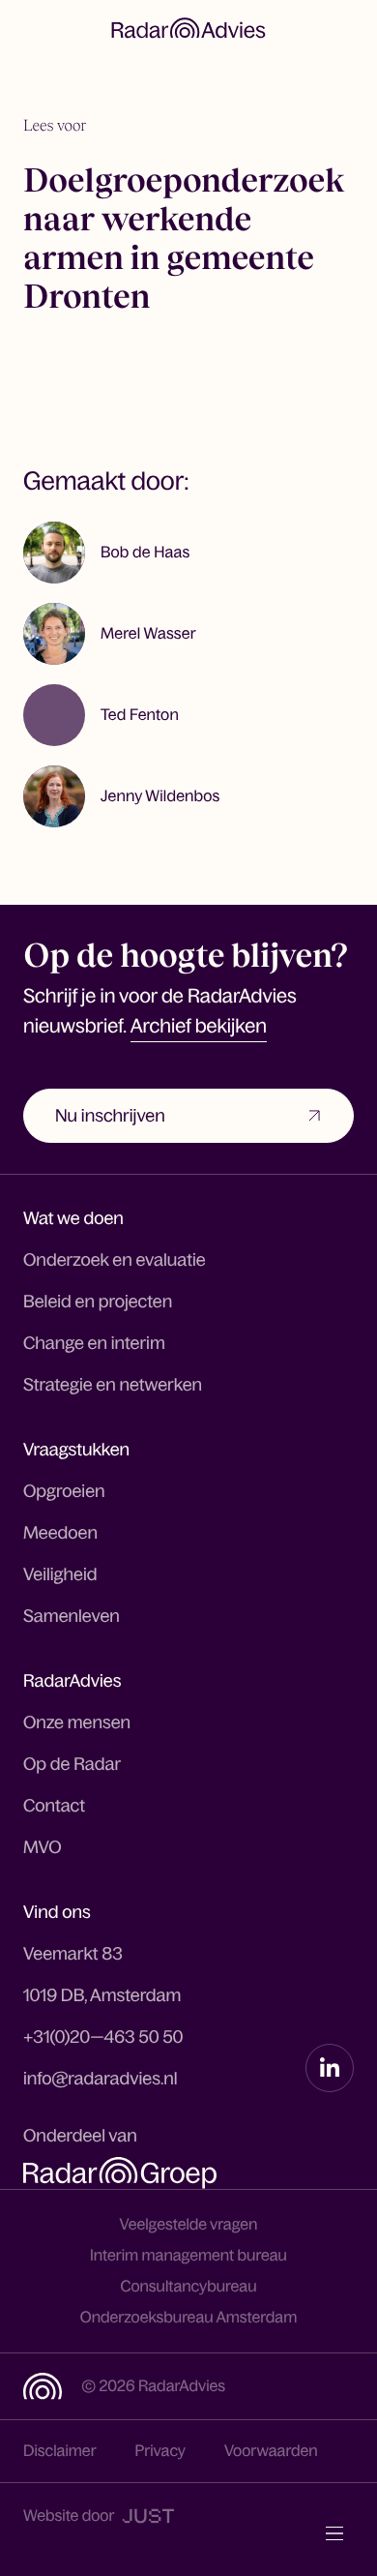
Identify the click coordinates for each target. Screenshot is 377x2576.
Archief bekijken (199, 1027)
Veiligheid (60, 1574)
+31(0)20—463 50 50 (103, 2037)
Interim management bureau (188, 2256)
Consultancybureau (188, 2287)
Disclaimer (60, 2451)
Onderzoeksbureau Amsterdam (189, 2318)
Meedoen (60, 1533)
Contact (54, 1806)
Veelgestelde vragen (189, 2225)
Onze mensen (77, 1722)
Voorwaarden (271, 2451)
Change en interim (94, 1343)
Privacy (160, 2451)
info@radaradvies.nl (101, 2079)
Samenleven (72, 1616)
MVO (43, 1847)
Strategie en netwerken (113, 1385)
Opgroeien (64, 1491)
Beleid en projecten (98, 1302)
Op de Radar (72, 1764)
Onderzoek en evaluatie (115, 1260)
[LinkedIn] (330, 2068)
